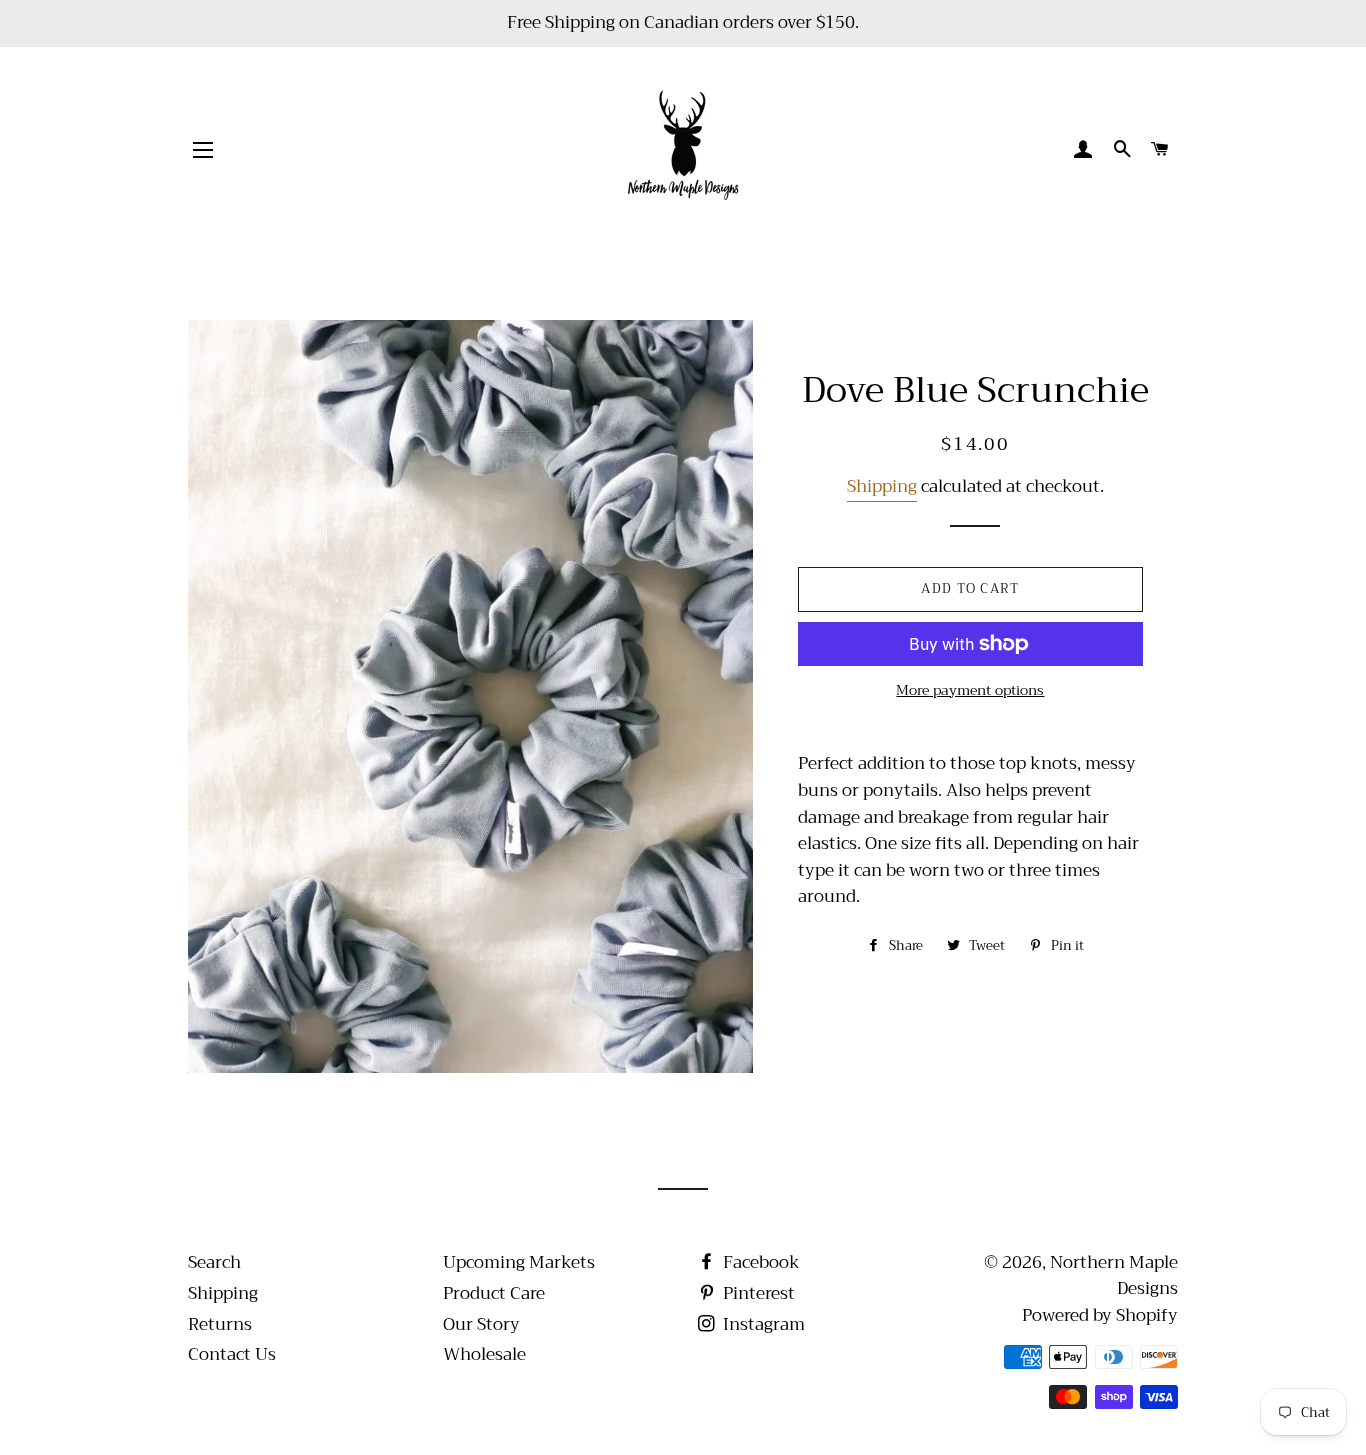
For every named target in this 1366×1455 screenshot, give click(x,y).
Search (214, 1262)
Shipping (882, 486)
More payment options (970, 691)
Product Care (494, 1293)
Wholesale (484, 1354)
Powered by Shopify (1100, 1315)
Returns (220, 1324)
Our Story (481, 1324)
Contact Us (232, 1354)
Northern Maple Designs (1114, 1276)
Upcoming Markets (519, 1262)
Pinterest (757, 1293)
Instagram (762, 1324)
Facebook (759, 1262)
